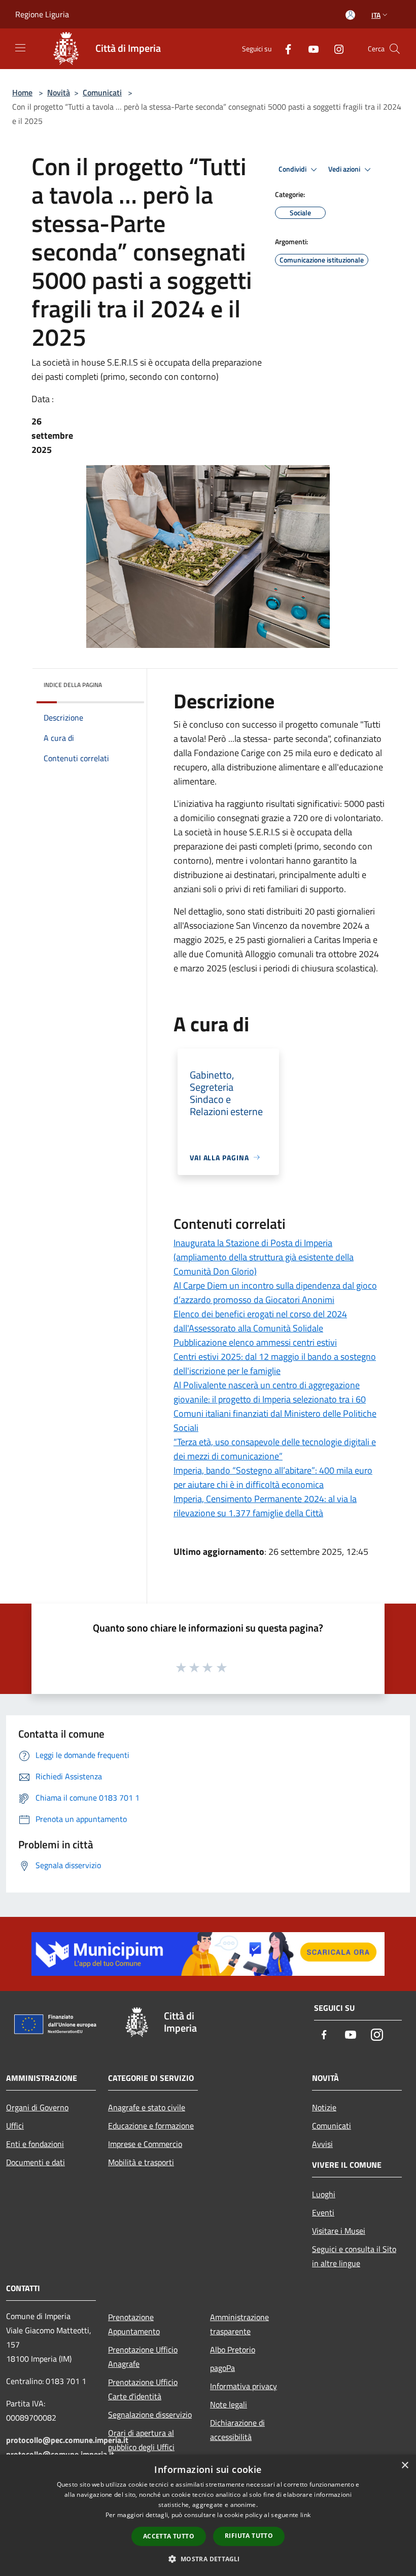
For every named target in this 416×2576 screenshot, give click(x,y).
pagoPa (222, 2368)
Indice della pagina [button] (73, 685)
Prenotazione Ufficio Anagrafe (143, 2357)
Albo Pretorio (233, 2350)
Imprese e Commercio (145, 2144)
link (305, 2515)
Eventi (323, 2212)
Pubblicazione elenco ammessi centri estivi (255, 1342)
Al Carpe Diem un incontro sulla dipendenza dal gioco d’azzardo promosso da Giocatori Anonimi (275, 1293)
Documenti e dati (36, 2162)
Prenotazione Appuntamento (134, 2324)
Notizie (324, 2107)
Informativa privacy (244, 2386)
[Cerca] (395, 49)
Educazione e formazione (151, 2126)
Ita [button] (376, 15)
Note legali (229, 2404)
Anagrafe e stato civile (147, 2107)
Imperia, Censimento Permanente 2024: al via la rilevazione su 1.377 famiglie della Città (265, 1506)
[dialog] (208, 2515)
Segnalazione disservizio (150, 2415)
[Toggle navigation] (20, 48)
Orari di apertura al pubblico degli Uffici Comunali (141, 2447)
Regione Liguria (42, 14)
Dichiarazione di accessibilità (237, 2430)
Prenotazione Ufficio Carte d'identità (143, 2389)
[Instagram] (335, 48)
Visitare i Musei (339, 2231)
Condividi (293, 169)
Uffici (15, 2126)
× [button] (405, 2466)
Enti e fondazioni (35, 2144)
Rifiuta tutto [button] (249, 2536)
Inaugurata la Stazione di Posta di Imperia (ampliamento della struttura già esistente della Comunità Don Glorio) (264, 1257)
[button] (208, 2559)
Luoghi (324, 2194)
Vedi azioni (345, 169)
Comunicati (102, 92)
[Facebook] (284, 48)
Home (22, 92)
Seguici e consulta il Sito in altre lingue (354, 2256)
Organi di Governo (37, 2107)
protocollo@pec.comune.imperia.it (67, 2440)
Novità (59, 92)
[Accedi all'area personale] (350, 15)
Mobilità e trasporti (141, 2162)
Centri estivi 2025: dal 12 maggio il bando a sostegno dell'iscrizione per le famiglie (275, 1364)
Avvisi (322, 2144)
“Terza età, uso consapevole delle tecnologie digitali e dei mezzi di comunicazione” (275, 1449)
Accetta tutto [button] (169, 2536)
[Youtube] (309, 48)
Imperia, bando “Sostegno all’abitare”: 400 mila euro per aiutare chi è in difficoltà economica (273, 1477)
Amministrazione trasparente (239, 2324)
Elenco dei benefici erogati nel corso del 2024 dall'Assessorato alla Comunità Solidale (260, 1321)
